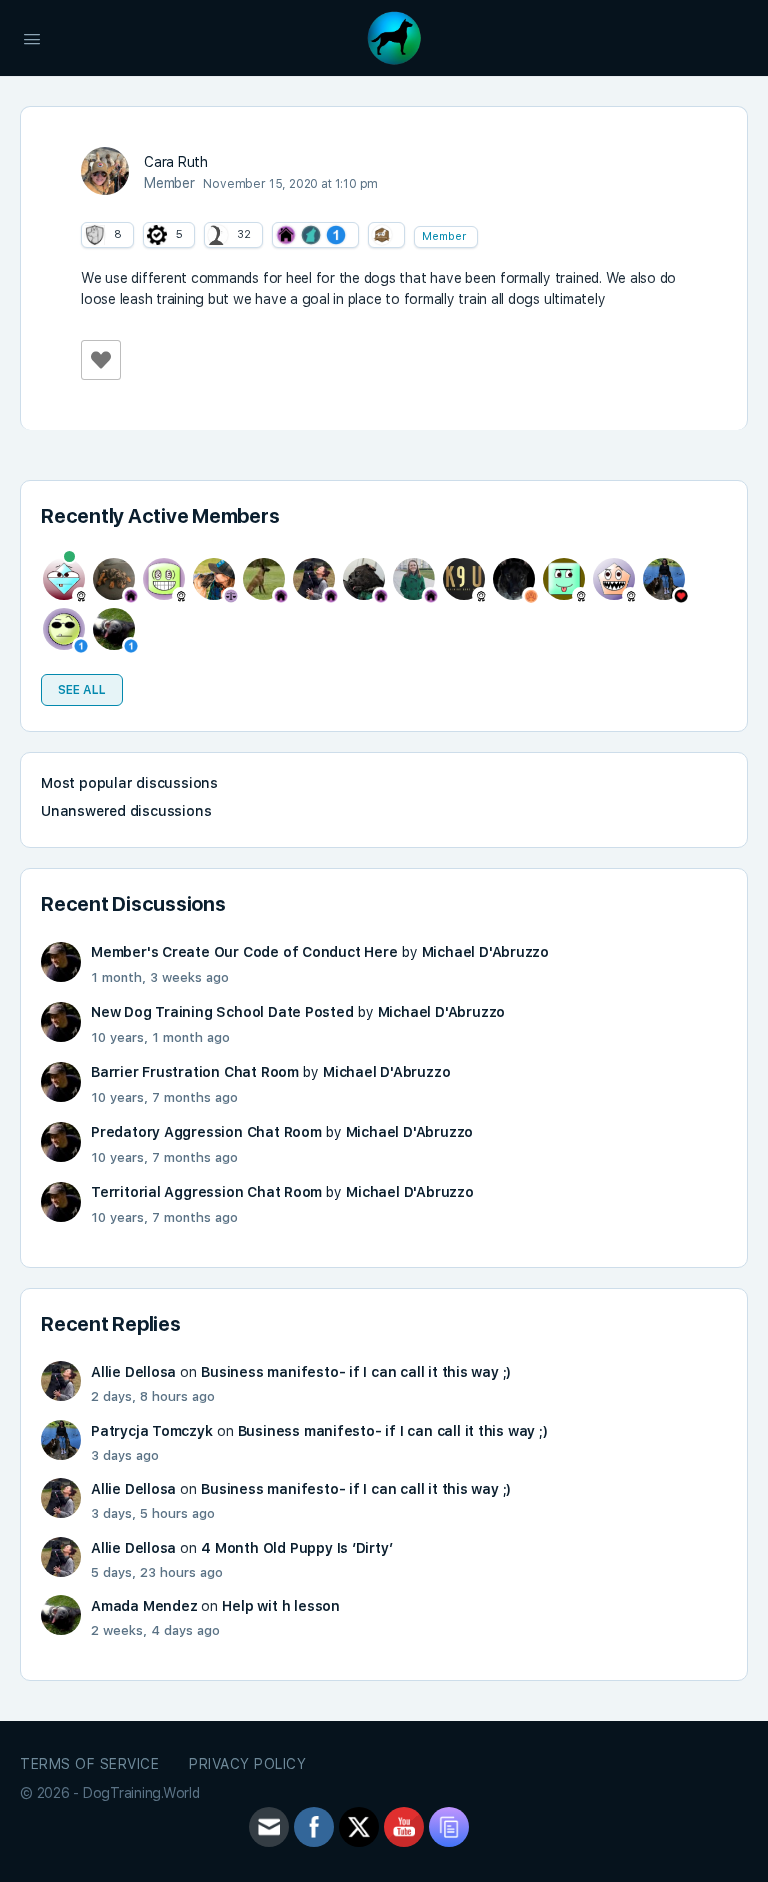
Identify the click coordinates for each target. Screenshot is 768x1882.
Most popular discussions (129, 783)
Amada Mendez (144, 1606)
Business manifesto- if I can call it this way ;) (356, 1372)
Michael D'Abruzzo (485, 952)
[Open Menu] (32, 37)
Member (444, 236)
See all (82, 690)
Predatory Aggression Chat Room (206, 1132)
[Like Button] (101, 360)
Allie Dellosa (133, 1372)
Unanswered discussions (126, 811)
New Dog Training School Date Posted (222, 1012)
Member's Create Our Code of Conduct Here (244, 952)
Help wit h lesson (280, 1606)
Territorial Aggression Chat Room (206, 1192)
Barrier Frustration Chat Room (195, 1072)
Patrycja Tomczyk (152, 1431)
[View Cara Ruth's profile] (105, 171)
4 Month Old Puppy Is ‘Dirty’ (296, 1548)
